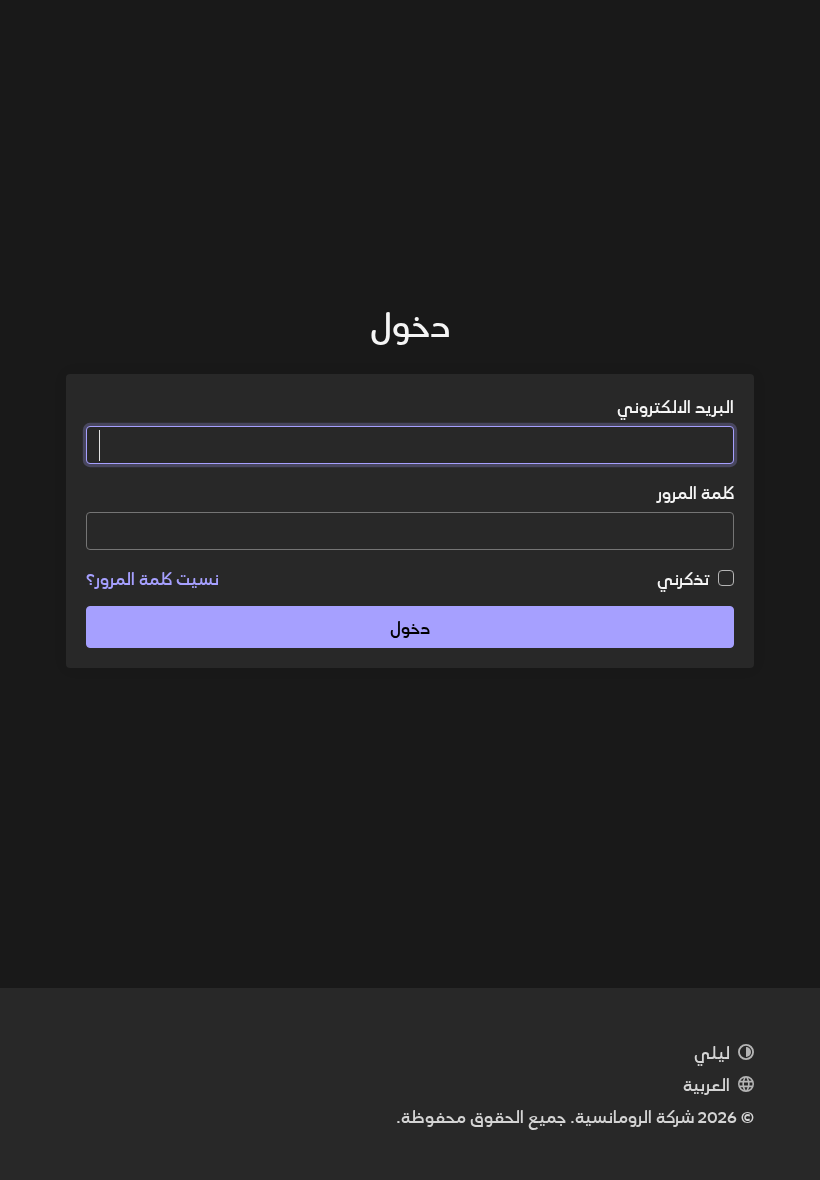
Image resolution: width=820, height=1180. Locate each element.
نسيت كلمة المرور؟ (152, 577)
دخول (410, 626)
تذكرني (683, 578)
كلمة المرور (695, 492)
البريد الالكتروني (675, 406)
